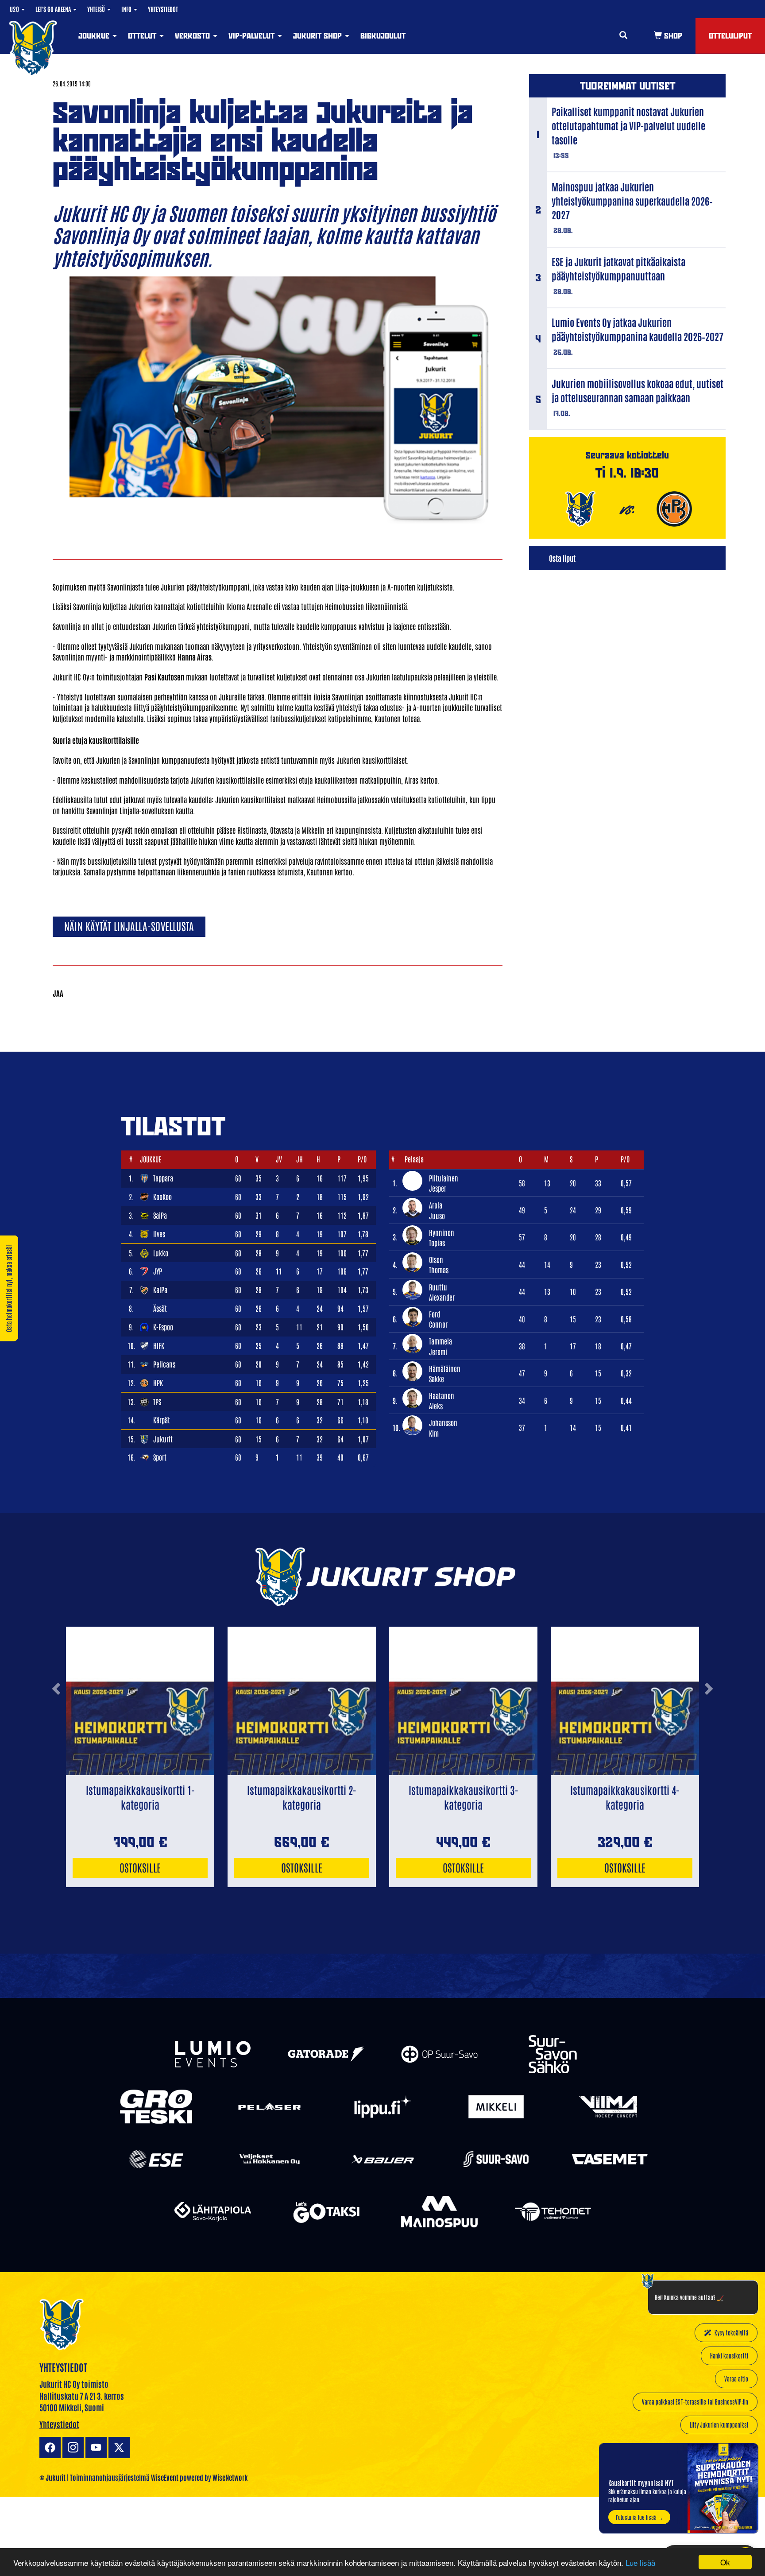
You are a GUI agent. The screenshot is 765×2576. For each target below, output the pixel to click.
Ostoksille (140, 1867)
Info (127, 9)
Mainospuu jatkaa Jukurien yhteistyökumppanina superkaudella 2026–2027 (632, 201)
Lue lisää (640, 2562)
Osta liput (562, 558)
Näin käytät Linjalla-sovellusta (129, 926)
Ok (725, 2562)
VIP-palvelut (253, 36)
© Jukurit (52, 2477)
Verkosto (193, 36)
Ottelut (143, 36)
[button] (56, 1723)
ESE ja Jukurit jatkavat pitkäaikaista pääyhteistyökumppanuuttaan (618, 268)
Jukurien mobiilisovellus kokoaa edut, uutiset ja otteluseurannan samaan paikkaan (637, 390)
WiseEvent (165, 2477)
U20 (15, 9)
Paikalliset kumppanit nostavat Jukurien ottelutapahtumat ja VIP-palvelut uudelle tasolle (628, 125)
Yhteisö (97, 9)
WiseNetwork (230, 2477)
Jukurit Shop (319, 36)
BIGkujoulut (383, 36)
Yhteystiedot (163, 9)
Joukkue (95, 36)
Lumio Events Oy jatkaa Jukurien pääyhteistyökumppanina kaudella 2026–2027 (637, 329)
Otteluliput (730, 36)
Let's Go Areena (54, 9)
